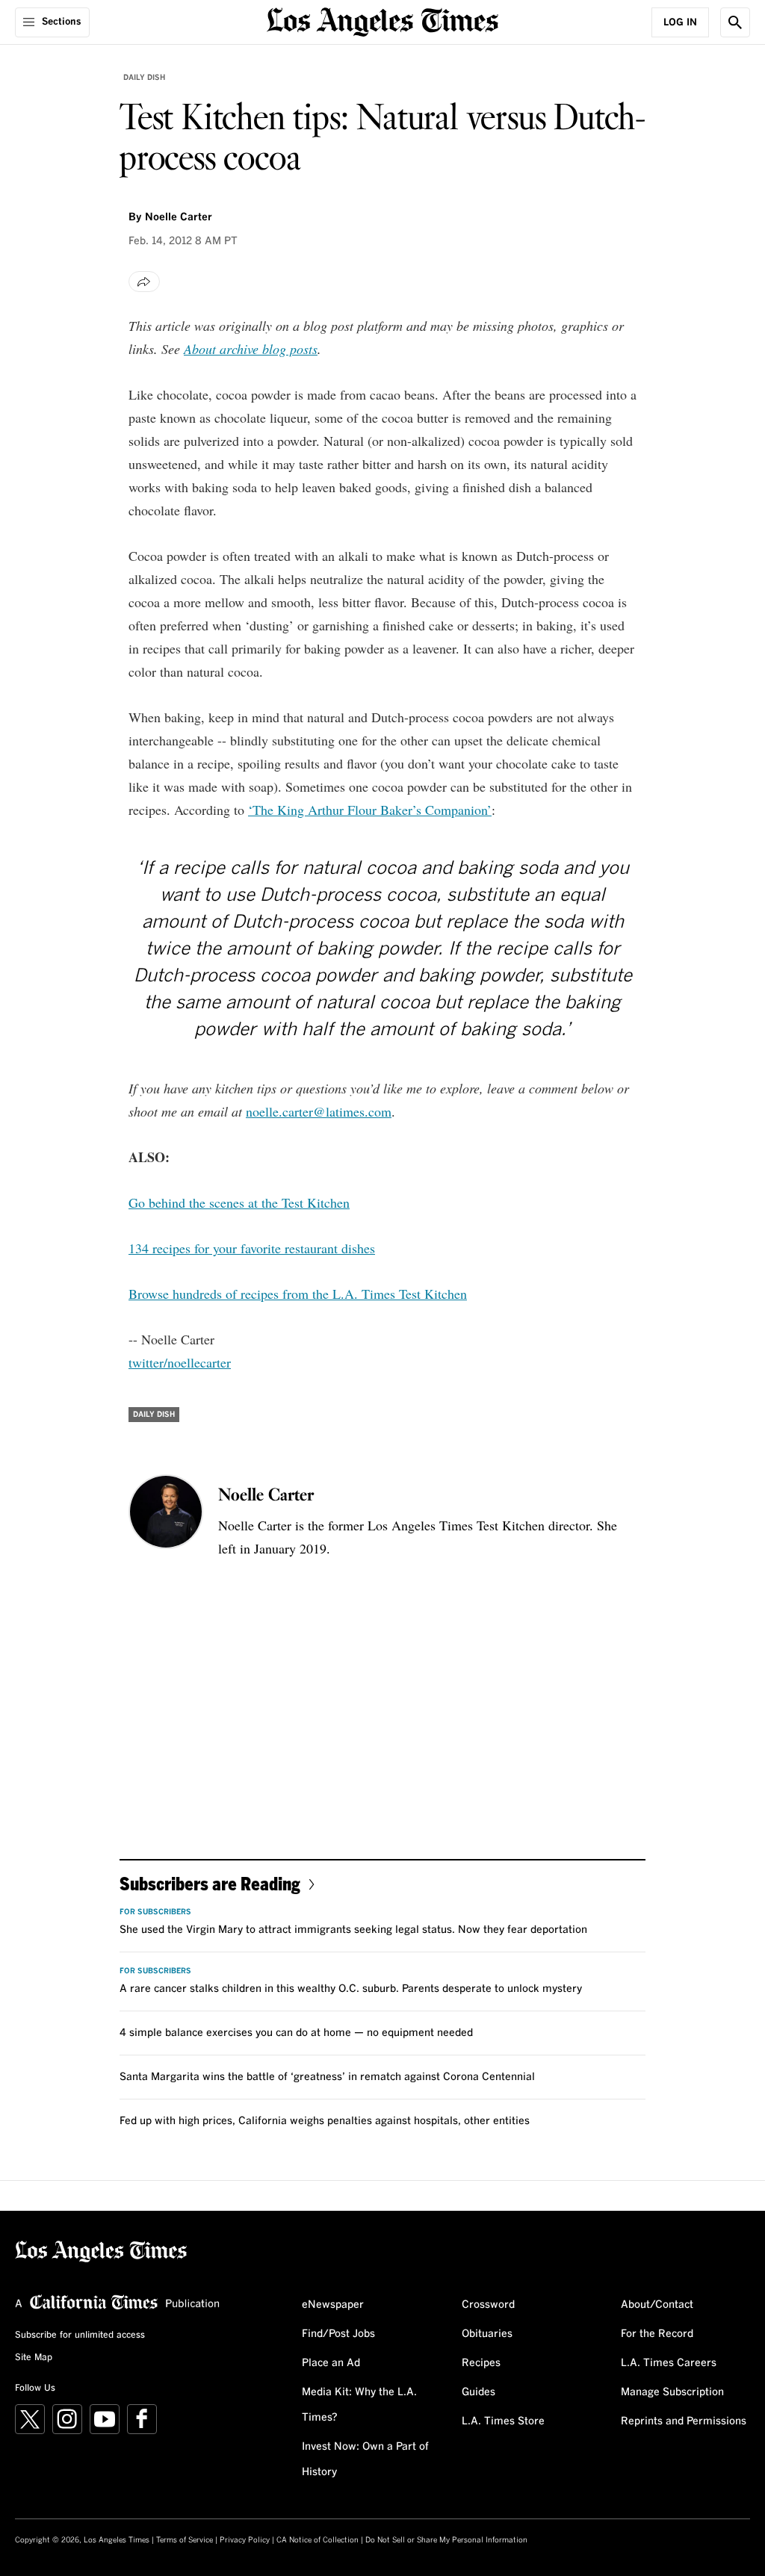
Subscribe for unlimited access (80, 2336)
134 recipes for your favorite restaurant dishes (252, 1248)
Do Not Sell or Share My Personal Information (446, 2540)
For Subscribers (155, 1912)
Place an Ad (331, 2363)
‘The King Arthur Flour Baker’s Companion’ (370, 810)
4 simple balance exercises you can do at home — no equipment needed (296, 2033)
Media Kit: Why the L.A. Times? (359, 2405)
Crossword (488, 2305)
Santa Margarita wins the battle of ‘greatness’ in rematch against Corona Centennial (327, 2077)
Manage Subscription (672, 2392)
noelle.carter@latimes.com (319, 1111)
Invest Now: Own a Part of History (365, 2459)
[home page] (382, 21)
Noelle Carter (179, 217)
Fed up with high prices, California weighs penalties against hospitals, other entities (325, 2121)
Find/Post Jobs (338, 2334)
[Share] (144, 282)
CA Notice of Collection (318, 2540)
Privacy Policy (245, 2540)
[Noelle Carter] (166, 1512)
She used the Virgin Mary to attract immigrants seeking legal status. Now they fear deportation (353, 1930)
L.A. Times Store (503, 2421)
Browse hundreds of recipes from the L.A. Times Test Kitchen (298, 1294)
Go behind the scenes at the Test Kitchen (239, 1202)
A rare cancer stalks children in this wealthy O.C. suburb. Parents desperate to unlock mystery (351, 1989)
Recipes (481, 2363)
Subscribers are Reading (210, 1883)
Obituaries (487, 2334)
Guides (478, 2392)
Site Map (34, 2358)
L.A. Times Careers (669, 2363)
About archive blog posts (251, 349)
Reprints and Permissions (684, 2421)
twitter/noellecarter (180, 1362)
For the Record (657, 2334)
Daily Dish (144, 78)
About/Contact (657, 2305)
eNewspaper (333, 2305)
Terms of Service (185, 2540)
